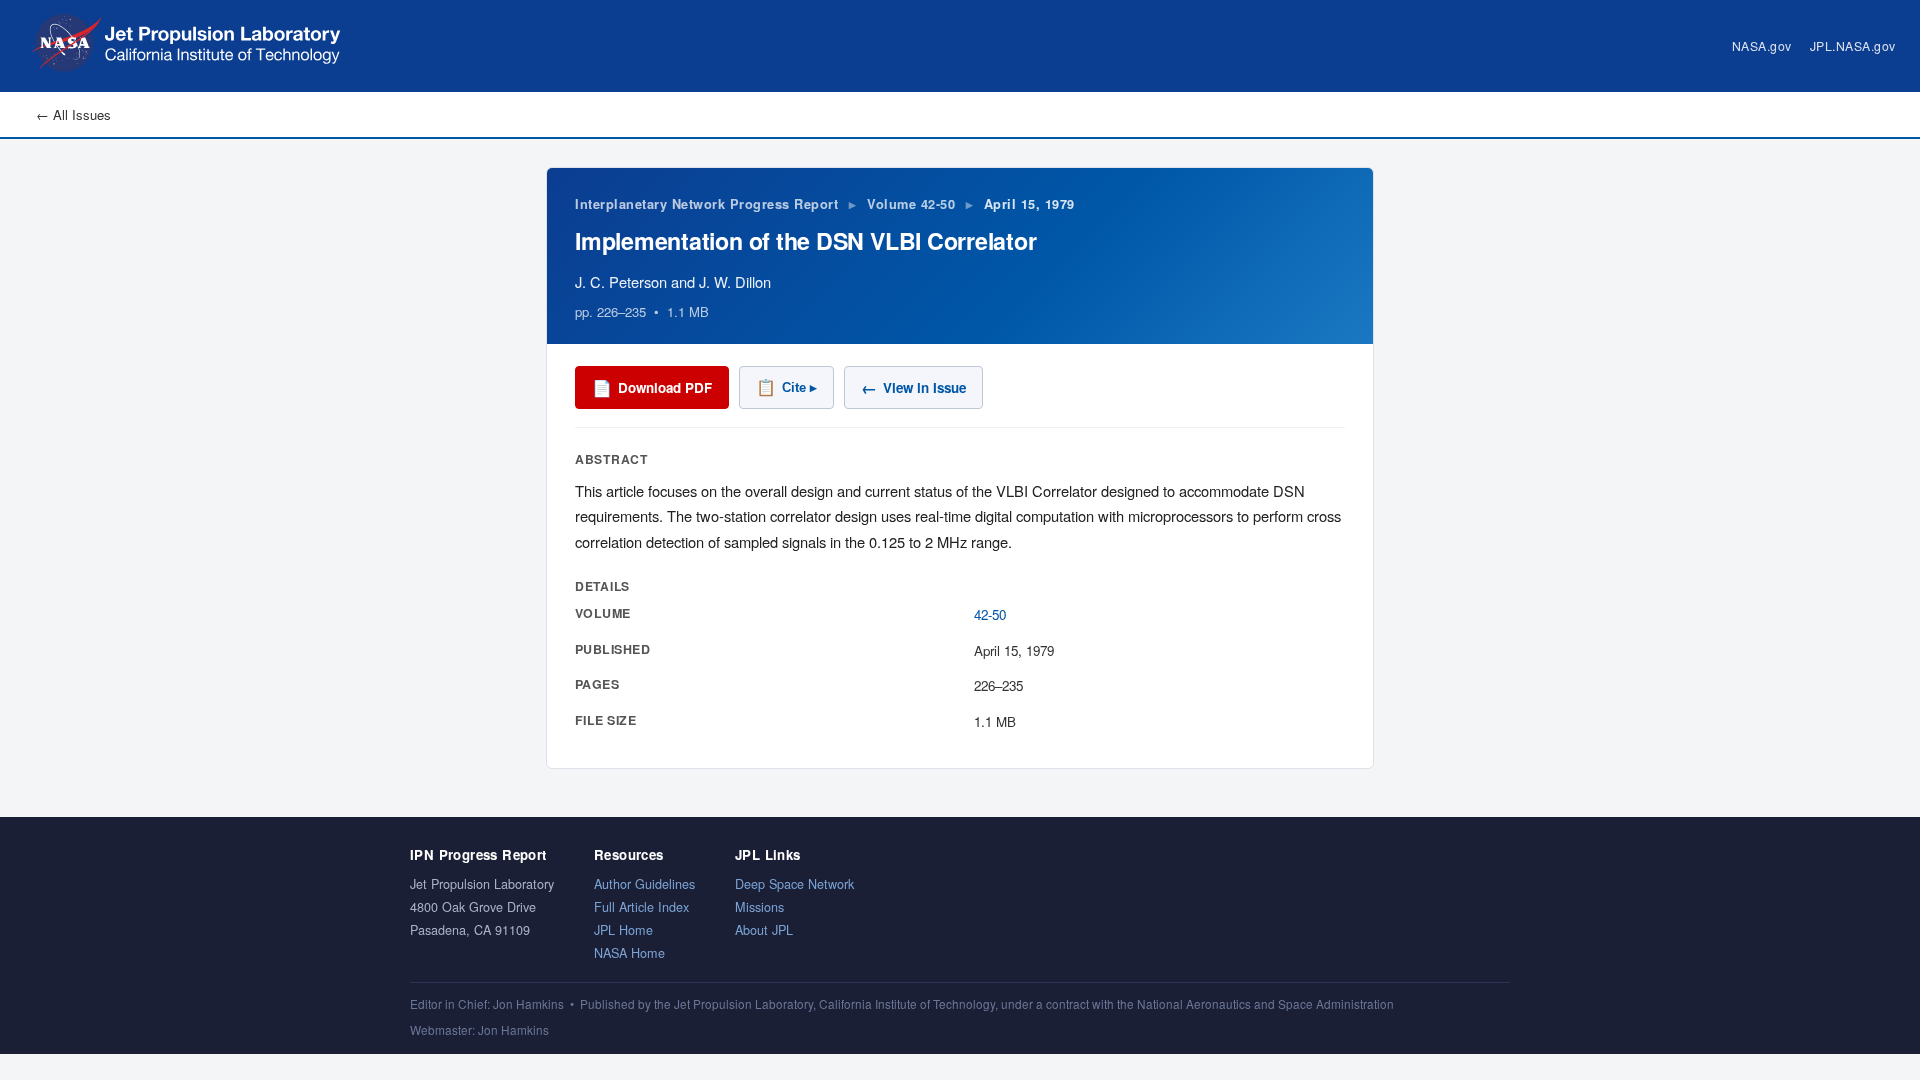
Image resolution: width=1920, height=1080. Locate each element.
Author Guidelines (644, 883)
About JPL (764, 929)
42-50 (990, 614)
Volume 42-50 (911, 204)
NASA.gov (1762, 45)
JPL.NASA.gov (1853, 45)
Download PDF (652, 387)
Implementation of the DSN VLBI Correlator (806, 240)
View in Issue (913, 387)
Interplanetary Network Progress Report (706, 204)
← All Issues (73, 114)
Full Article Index (641, 906)
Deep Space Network (794, 883)
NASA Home (629, 952)
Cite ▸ (786, 387)
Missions (759, 906)
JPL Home (623, 929)
